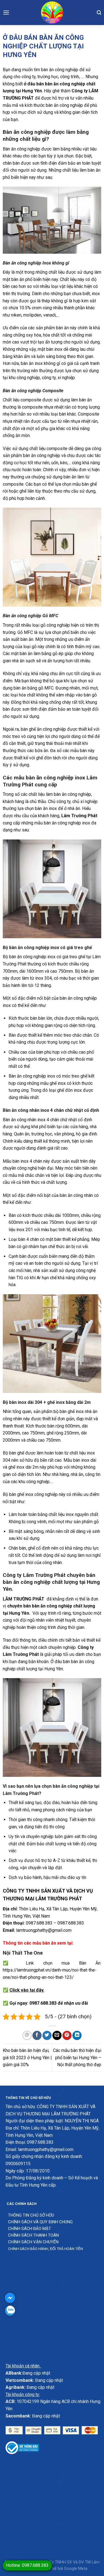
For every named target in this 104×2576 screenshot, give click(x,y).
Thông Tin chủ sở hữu (31, 2215)
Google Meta (76, 2569)
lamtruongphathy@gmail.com (44, 1930)
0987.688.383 (39, 1923)
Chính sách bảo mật (30, 2229)
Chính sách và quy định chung (40, 2222)
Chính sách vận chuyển (33, 2242)
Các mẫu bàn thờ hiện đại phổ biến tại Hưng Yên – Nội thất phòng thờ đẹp (77, 2058)
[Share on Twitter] (47, 2035)
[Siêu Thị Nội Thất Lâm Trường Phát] (52, 13)
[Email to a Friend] (57, 2035)
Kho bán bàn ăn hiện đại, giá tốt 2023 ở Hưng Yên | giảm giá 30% (27, 2058)
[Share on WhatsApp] (27, 2035)
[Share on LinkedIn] (77, 2035)
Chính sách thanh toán (33, 2235)
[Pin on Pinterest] (67, 2035)
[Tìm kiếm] (99, 13)
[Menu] (6, 12)
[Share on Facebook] (37, 2035)
